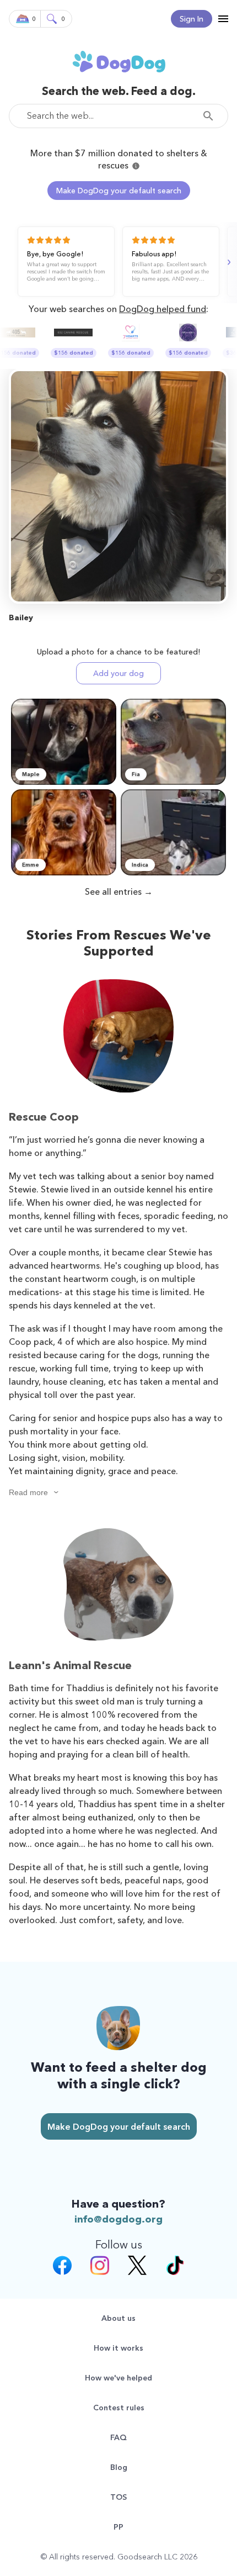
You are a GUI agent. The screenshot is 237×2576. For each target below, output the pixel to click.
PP (118, 2527)
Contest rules (119, 2408)
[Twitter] (137, 2267)
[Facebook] (62, 2267)
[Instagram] (100, 2267)
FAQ (118, 2437)
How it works (118, 2348)
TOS (118, 2497)
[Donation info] (136, 166)
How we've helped (118, 2378)
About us (118, 2318)
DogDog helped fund (163, 309)
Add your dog (118, 673)
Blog (119, 2467)
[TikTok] (175, 2267)
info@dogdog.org (118, 2219)
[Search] (211, 116)
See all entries (113, 891)
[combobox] (118, 116)
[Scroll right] (228, 262)
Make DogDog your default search (119, 191)
